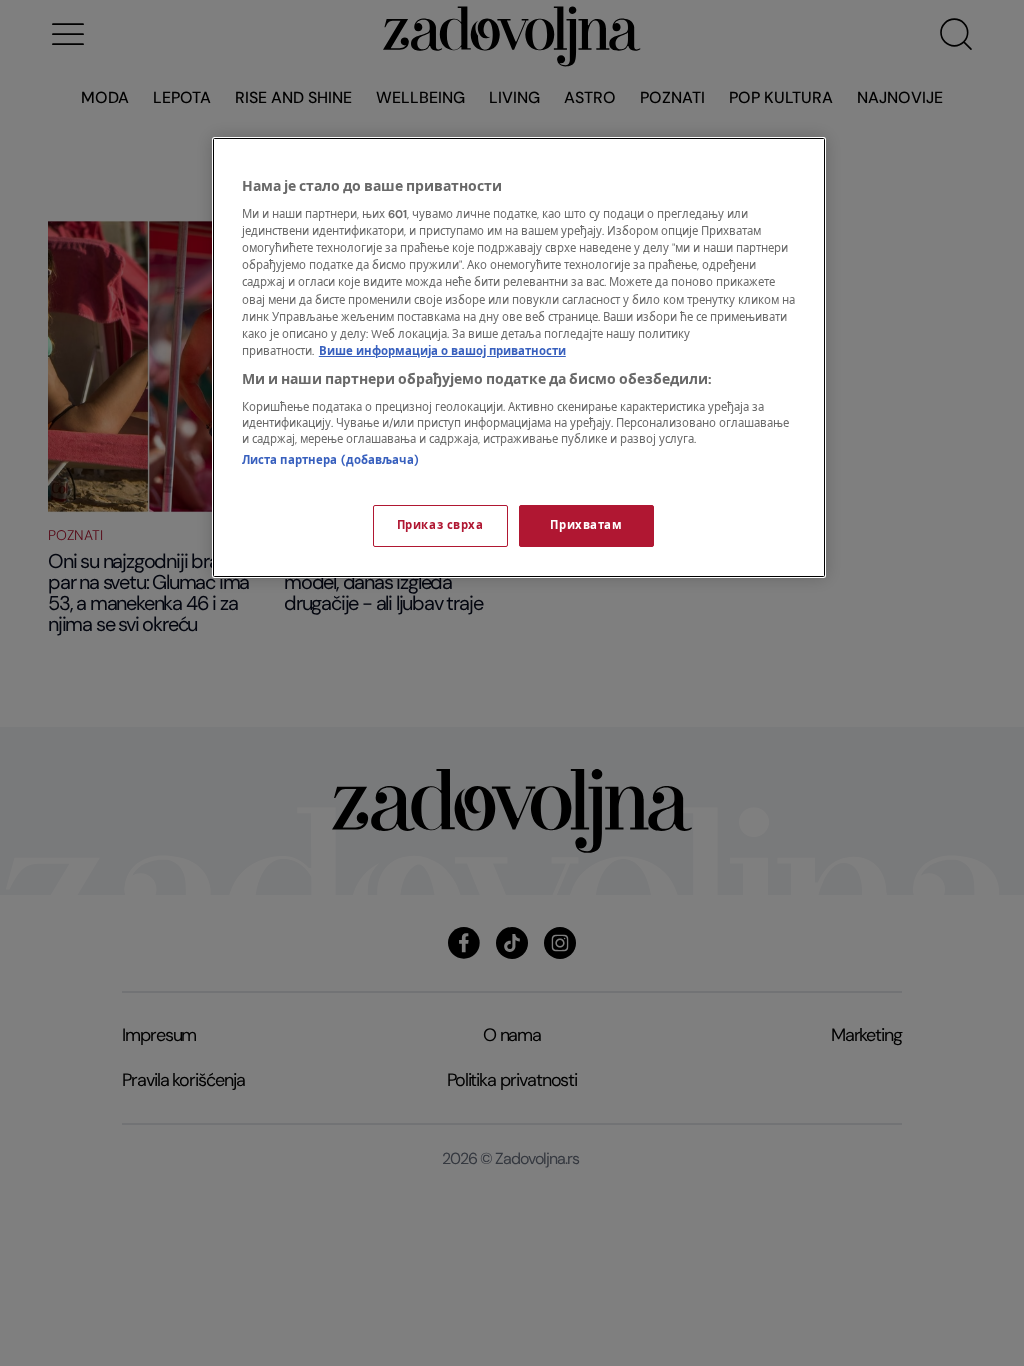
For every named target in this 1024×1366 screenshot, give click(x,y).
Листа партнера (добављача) (330, 460)
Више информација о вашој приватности (442, 351)
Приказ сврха (440, 525)
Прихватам (586, 525)
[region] (519, 357)
